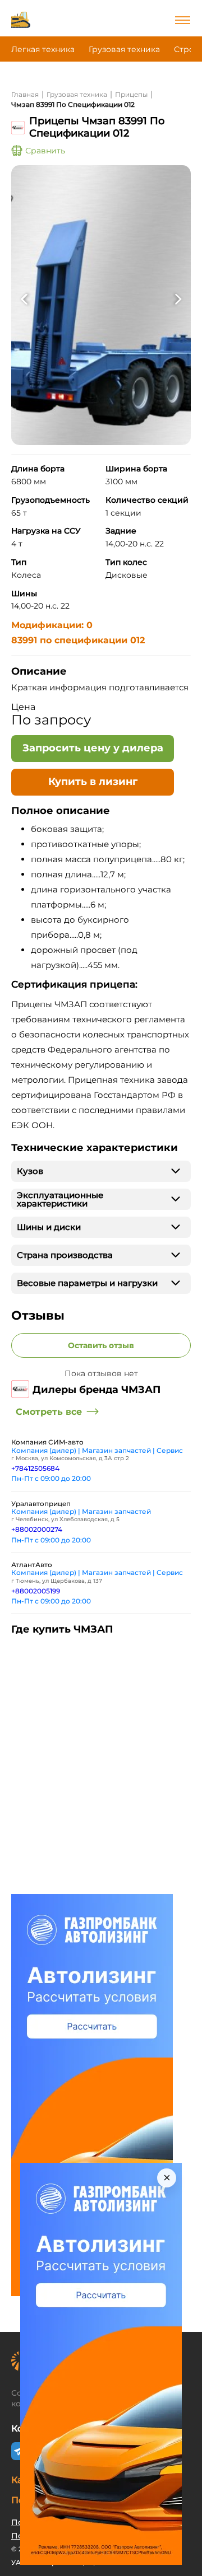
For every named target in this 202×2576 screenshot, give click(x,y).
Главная (25, 94)
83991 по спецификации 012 (78, 640)
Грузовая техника (124, 49)
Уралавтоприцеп (41, 1504)
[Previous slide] (24, 300)
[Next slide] (178, 300)
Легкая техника (43, 49)
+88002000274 (37, 1529)
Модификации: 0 (52, 625)
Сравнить (45, 151)
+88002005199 (36, 1591)
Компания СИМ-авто (47, 1442)
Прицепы (131, 94)
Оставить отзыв (101, 1345)
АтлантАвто (32, 1565)
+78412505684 (35, 1468)
